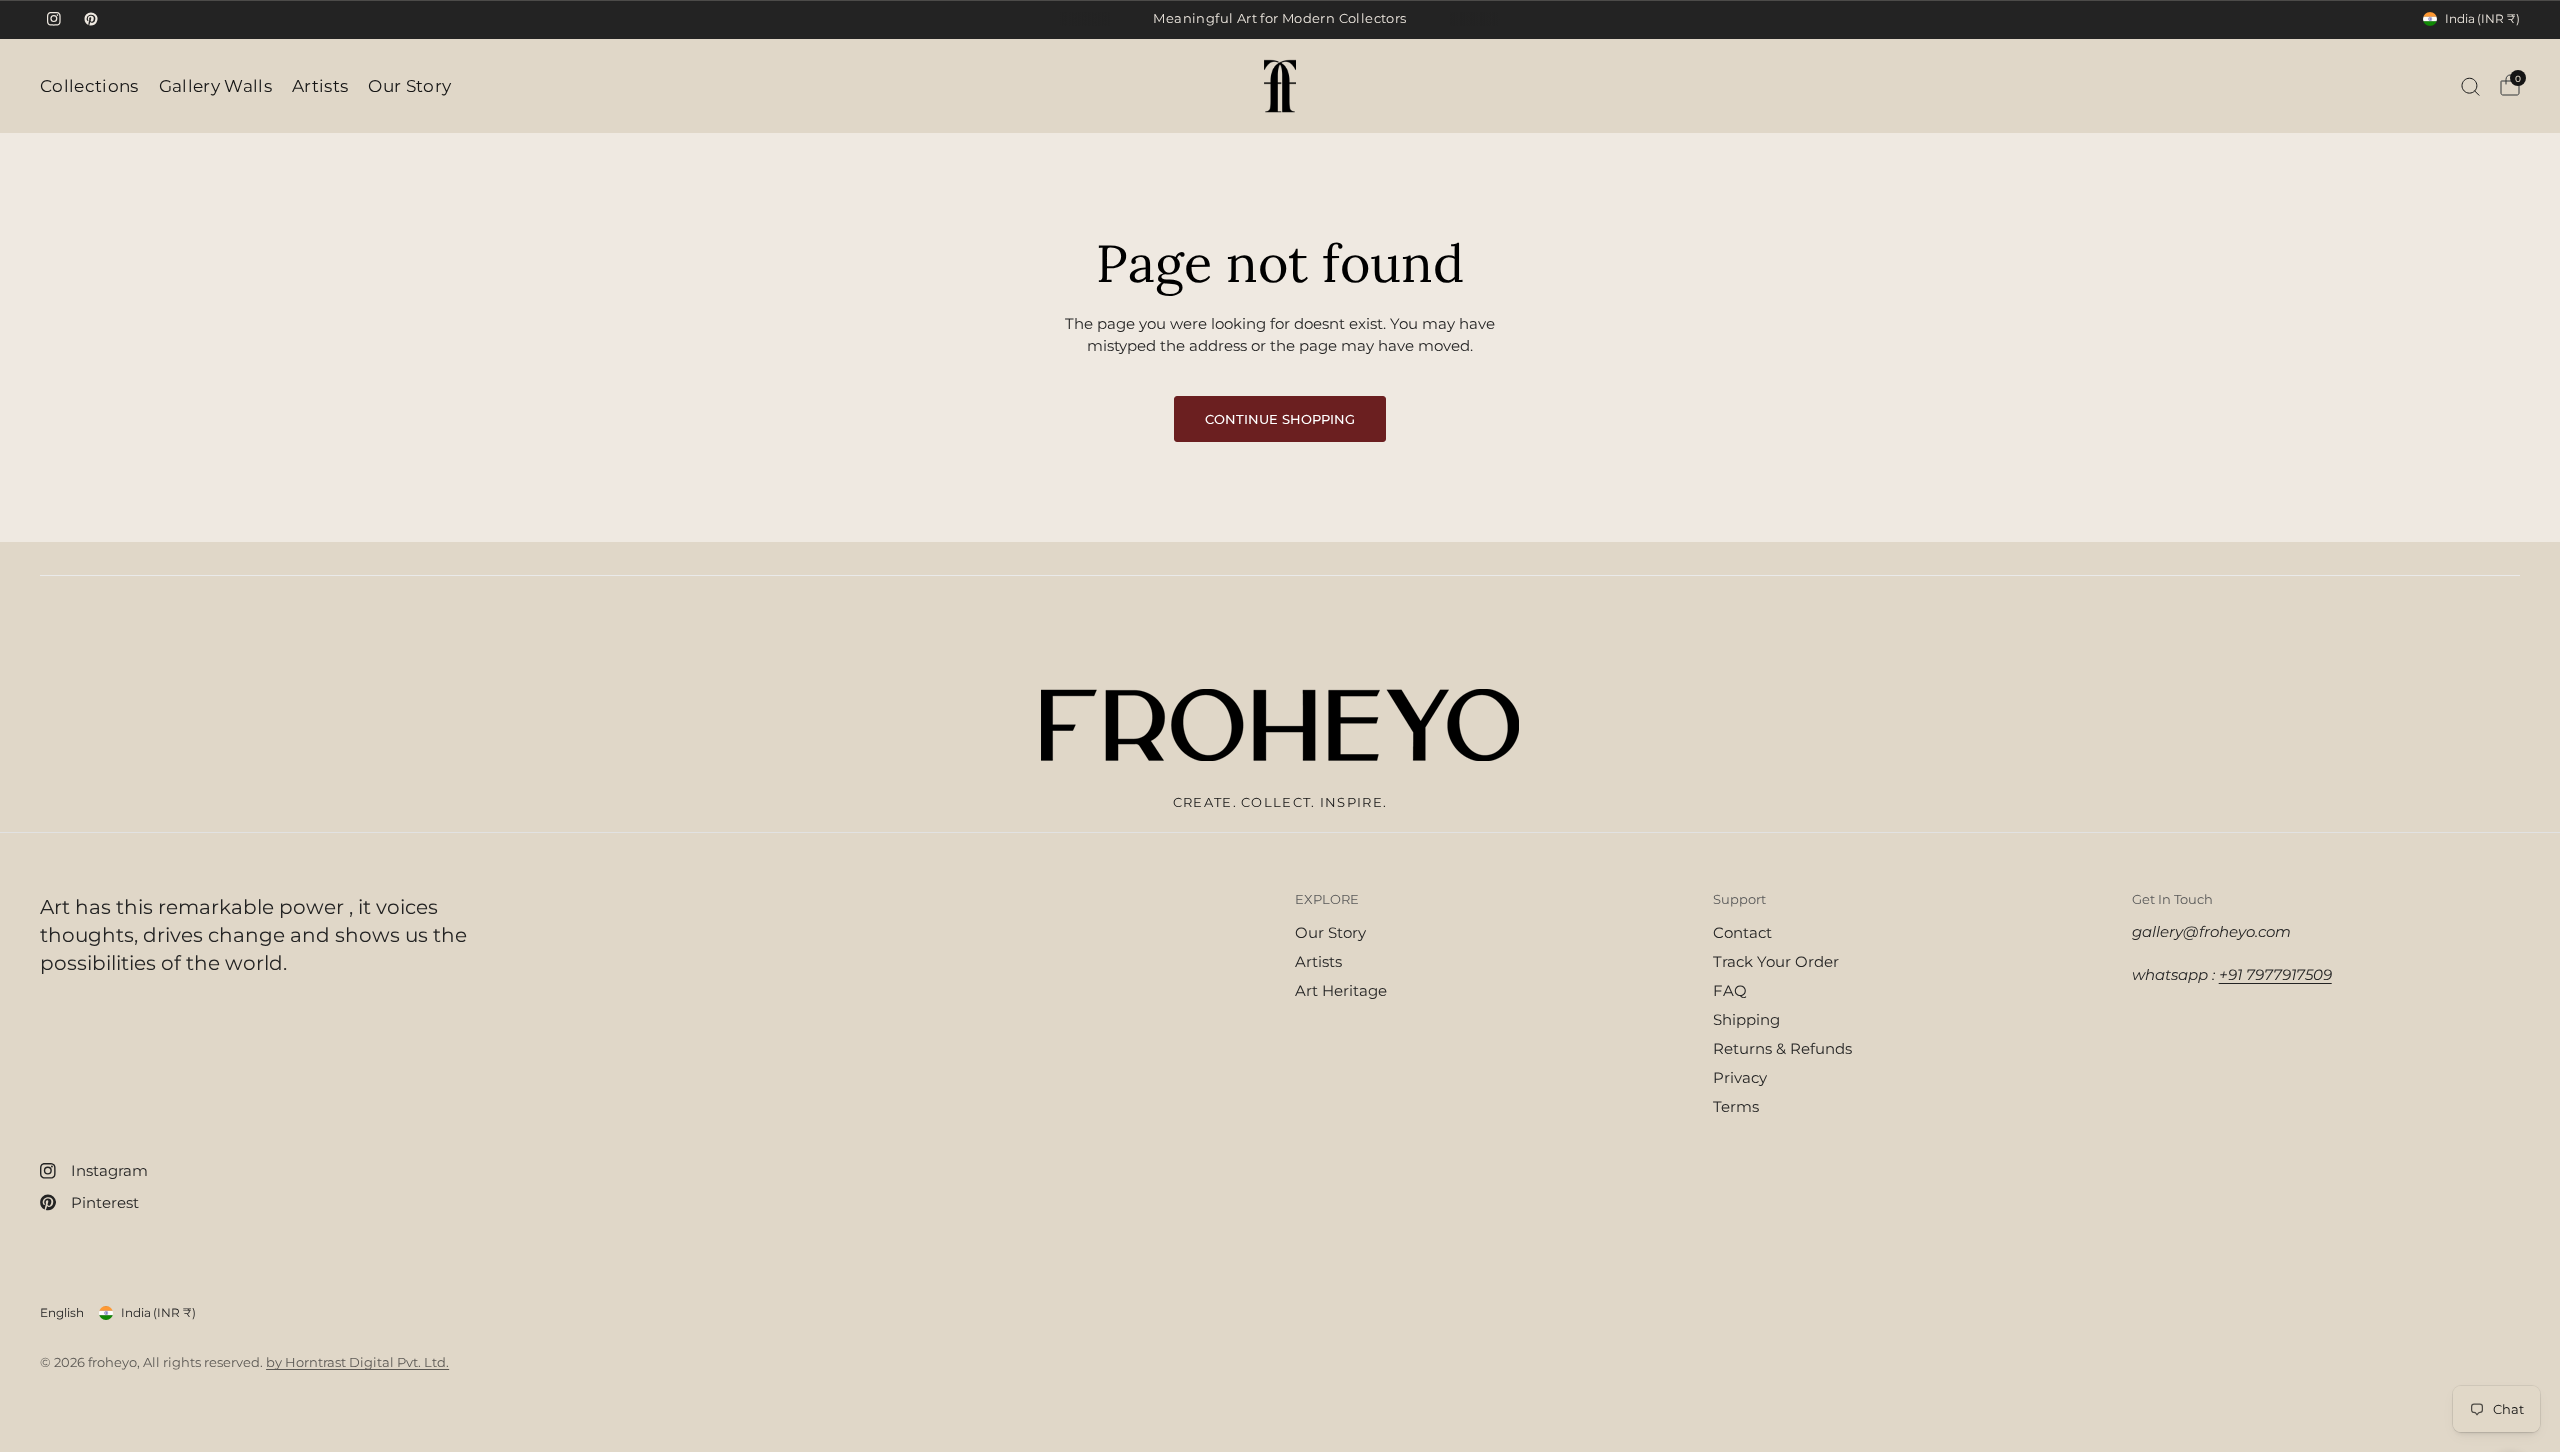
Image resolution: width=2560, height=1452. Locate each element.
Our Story (409, 86)
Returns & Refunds (1782, 1048)
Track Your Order (1776, 961)
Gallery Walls (215, 86)
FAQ (1730, 990)
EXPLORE (1327, 899)
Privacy (1740, 1077)
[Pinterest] (91, 19)
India (2482, 18)
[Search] (2470, 86)
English (62, 1312)
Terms (1736, 1106)
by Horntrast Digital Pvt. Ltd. (357, 1362)
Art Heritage (1341, 990)
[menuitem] (94, 86)
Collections (89, 86)
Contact (1742, 932)
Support (1739, 899)
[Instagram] (54, 19)
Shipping (1746, 1019)
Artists (320, 86)
